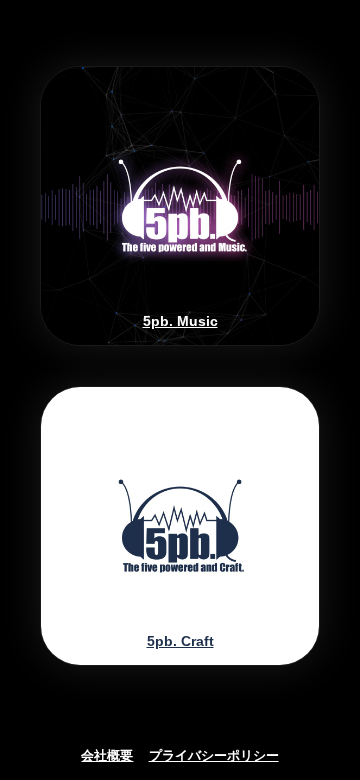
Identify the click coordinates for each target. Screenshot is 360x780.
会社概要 (107, 756)
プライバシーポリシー (214, 756)
